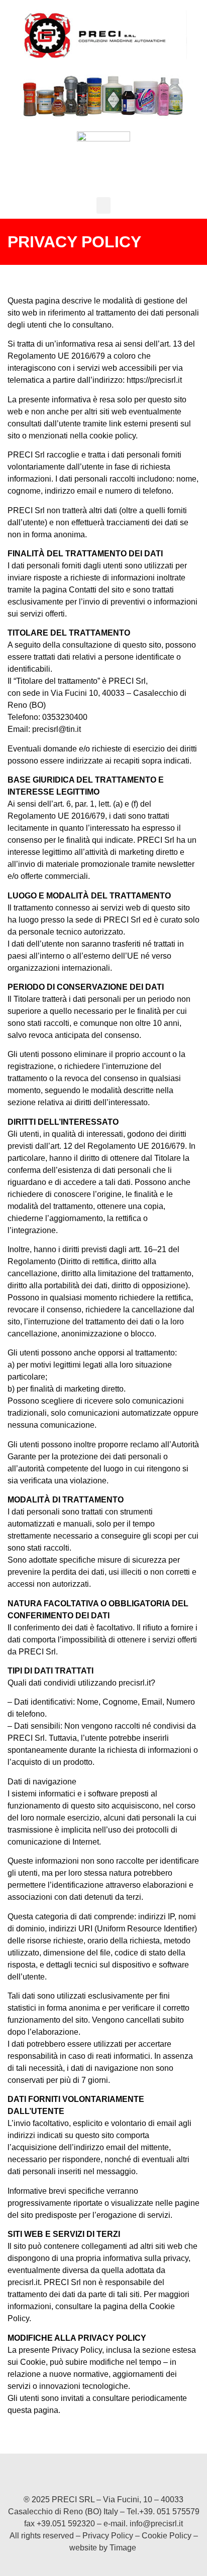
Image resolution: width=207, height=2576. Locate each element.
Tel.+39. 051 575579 (163, 2512)
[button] (103, 205)
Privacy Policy (108, 2536)
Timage (123, 2548)
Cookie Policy (167, 2536)
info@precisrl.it (156, 2524)
